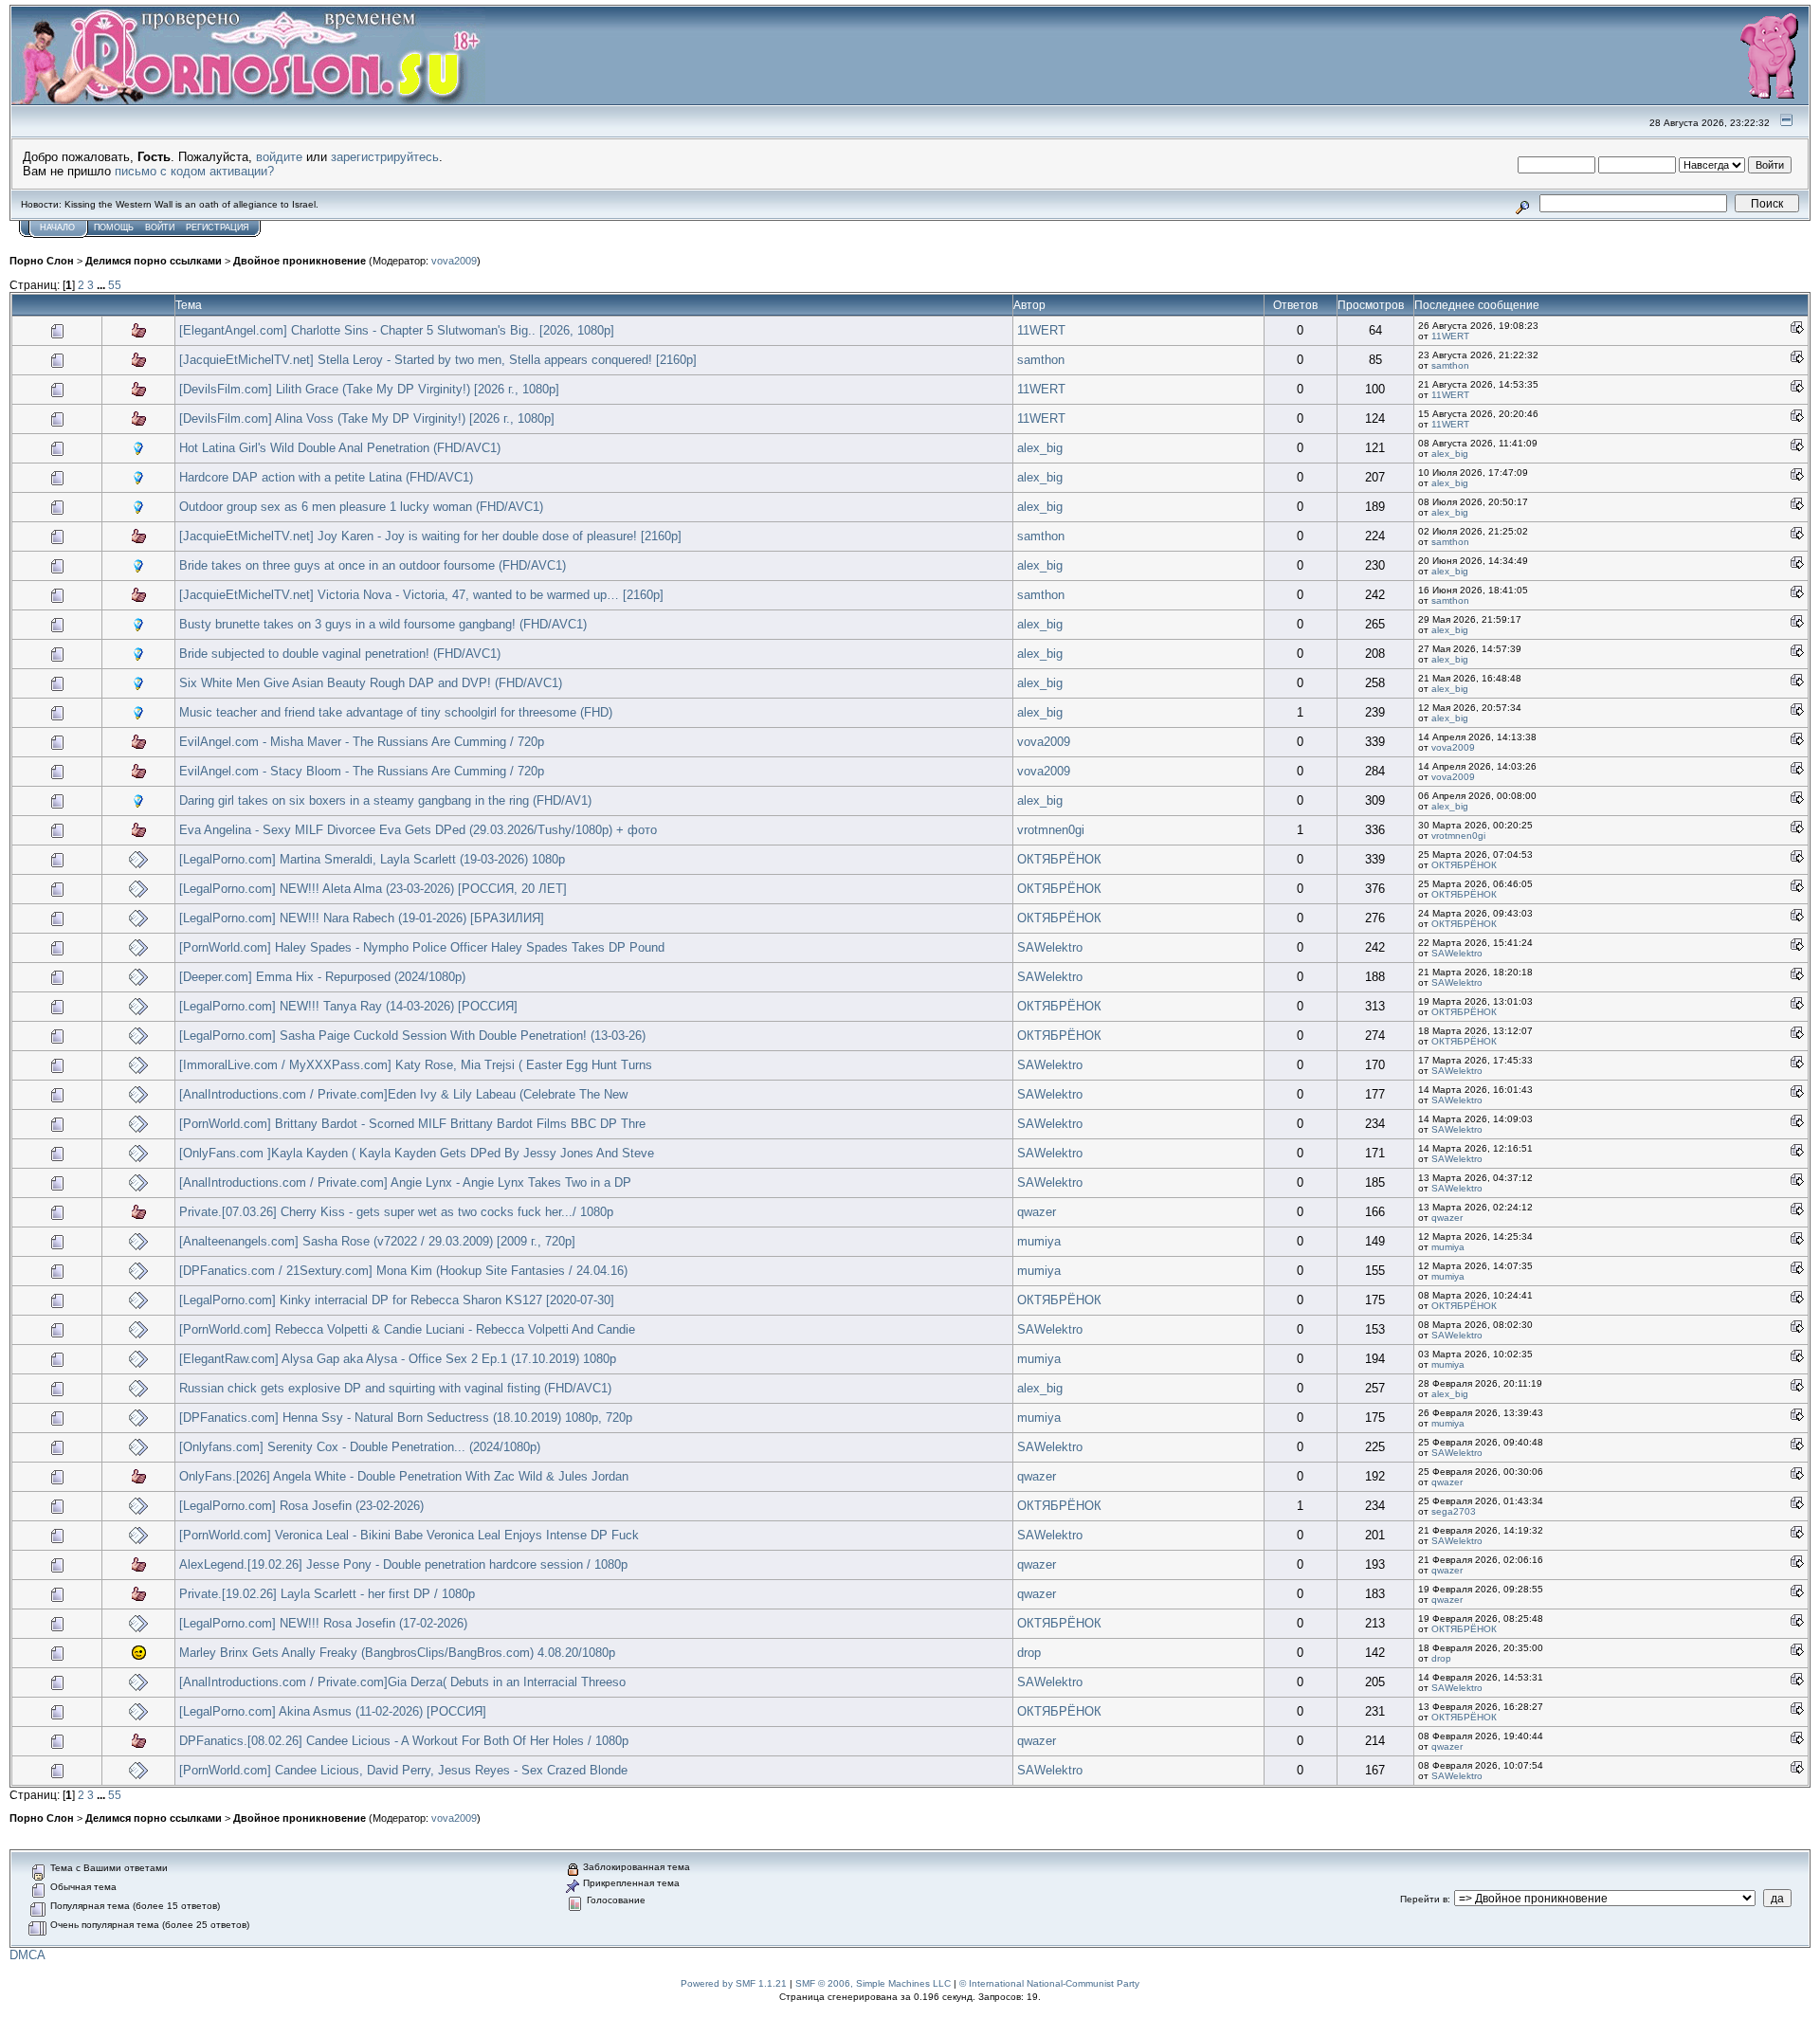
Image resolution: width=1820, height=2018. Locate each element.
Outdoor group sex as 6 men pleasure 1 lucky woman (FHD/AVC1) (361, 507)
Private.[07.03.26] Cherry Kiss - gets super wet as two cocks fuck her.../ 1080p (396, 1212)
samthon (1041, 360)
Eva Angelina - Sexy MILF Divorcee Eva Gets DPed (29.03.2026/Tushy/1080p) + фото (418, 830)
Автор (1029, 305)
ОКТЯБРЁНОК (1059, 859)
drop (1029, 1653)
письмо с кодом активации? (194, 171)
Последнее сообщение (1477, 305)
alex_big (1040, 448)
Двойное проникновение (300, 261)
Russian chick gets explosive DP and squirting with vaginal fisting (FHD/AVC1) (395, 1388)
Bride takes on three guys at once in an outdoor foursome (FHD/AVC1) (373, 565)
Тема (189, 305)
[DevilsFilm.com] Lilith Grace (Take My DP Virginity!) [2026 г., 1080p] (369, 389)
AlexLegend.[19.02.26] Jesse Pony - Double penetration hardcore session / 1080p (403, 1564)
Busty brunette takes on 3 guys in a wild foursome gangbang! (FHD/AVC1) (383, 624)
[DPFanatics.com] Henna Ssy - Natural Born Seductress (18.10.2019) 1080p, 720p (406, 1418)
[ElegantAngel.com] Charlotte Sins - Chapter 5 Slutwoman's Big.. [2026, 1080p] (397, 330)
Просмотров (1371, 305)
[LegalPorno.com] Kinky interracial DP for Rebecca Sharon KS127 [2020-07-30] (397, 1300)
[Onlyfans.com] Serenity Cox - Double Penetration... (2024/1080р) (360, 1447)
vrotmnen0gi (1051, 830)
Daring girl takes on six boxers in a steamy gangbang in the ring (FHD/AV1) (385, 800)
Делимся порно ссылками (154, 261)
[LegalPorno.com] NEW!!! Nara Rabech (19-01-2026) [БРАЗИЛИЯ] (362, 918)
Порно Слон (42, 261)
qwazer (1037, 1212)
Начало (57, 227)
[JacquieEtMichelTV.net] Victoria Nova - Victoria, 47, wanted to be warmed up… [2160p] (421, 595)
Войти (160, 227)
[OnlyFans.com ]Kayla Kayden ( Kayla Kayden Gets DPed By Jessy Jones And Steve (417, 1153)
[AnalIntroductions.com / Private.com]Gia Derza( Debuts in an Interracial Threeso (402, 1682)
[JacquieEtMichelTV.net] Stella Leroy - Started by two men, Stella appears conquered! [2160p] (438, 360)
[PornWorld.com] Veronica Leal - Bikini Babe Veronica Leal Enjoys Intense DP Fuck (409, 1535)
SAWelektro (1050, 947)
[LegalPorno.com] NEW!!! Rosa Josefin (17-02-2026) (323, 1623)
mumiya (1039, 1241)
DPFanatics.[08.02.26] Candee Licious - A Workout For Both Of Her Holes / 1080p (404, 1741)
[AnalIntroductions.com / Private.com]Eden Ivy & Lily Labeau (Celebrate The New (403, 1094)
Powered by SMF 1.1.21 (734, 1983)
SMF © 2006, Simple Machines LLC (873, 1983)
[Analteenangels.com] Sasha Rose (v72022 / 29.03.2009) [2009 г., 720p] (377, 1241)
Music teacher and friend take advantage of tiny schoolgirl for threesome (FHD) (396, 712)
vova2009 (454, 261)
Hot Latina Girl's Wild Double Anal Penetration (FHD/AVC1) (340, 448)
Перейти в (1424, 1899)
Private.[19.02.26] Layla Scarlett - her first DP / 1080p (327, 1594)
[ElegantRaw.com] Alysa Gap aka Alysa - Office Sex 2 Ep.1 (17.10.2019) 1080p (398, 1359)
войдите (279, 157)
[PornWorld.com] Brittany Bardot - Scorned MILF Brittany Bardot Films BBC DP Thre (412, 1124)
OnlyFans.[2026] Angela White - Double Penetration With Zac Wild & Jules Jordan (404, 1476)
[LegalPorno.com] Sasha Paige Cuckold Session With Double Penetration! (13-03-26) (412, 1036)
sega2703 (1454, 1511)
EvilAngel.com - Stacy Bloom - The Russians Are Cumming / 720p (362, 771)
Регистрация (218, 227)
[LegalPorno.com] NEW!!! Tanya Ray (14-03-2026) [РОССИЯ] (348, 1006)
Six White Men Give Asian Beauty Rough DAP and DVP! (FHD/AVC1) (371, 683)
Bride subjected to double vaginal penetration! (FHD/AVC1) (340, 654)
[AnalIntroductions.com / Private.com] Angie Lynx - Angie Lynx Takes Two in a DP (405, 1182)
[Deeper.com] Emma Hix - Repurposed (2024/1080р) (322, 977)
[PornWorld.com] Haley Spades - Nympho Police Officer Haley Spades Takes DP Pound (422, 947)
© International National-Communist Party (1049, 1983)
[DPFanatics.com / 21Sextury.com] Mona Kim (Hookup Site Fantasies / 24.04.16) (403, 1271)
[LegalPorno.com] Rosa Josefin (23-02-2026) (301, 1506)
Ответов (1295, 305)
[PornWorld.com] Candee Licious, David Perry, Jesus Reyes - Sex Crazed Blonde (403, 1770)
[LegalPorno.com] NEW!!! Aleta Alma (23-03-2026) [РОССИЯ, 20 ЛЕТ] (373, 889)
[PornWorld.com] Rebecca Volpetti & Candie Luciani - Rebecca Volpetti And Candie (407, 1329)
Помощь (114, 227)
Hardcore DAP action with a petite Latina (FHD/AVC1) (326, 477)
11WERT (1041, 330)
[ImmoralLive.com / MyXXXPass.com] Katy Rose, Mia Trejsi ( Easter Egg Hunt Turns (416, 1065)
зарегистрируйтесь (385, 157)
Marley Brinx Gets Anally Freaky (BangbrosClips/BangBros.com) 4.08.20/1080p (397, 1653)
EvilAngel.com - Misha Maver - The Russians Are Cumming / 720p (362, 742)
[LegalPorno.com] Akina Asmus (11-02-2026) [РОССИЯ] (333, 1711)
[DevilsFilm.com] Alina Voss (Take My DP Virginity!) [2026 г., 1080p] (367, 418)
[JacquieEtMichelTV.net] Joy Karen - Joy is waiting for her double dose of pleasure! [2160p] (430, 536)
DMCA (27, 1955)
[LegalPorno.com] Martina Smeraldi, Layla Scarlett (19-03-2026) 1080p (372, 859)
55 (115, 285)
